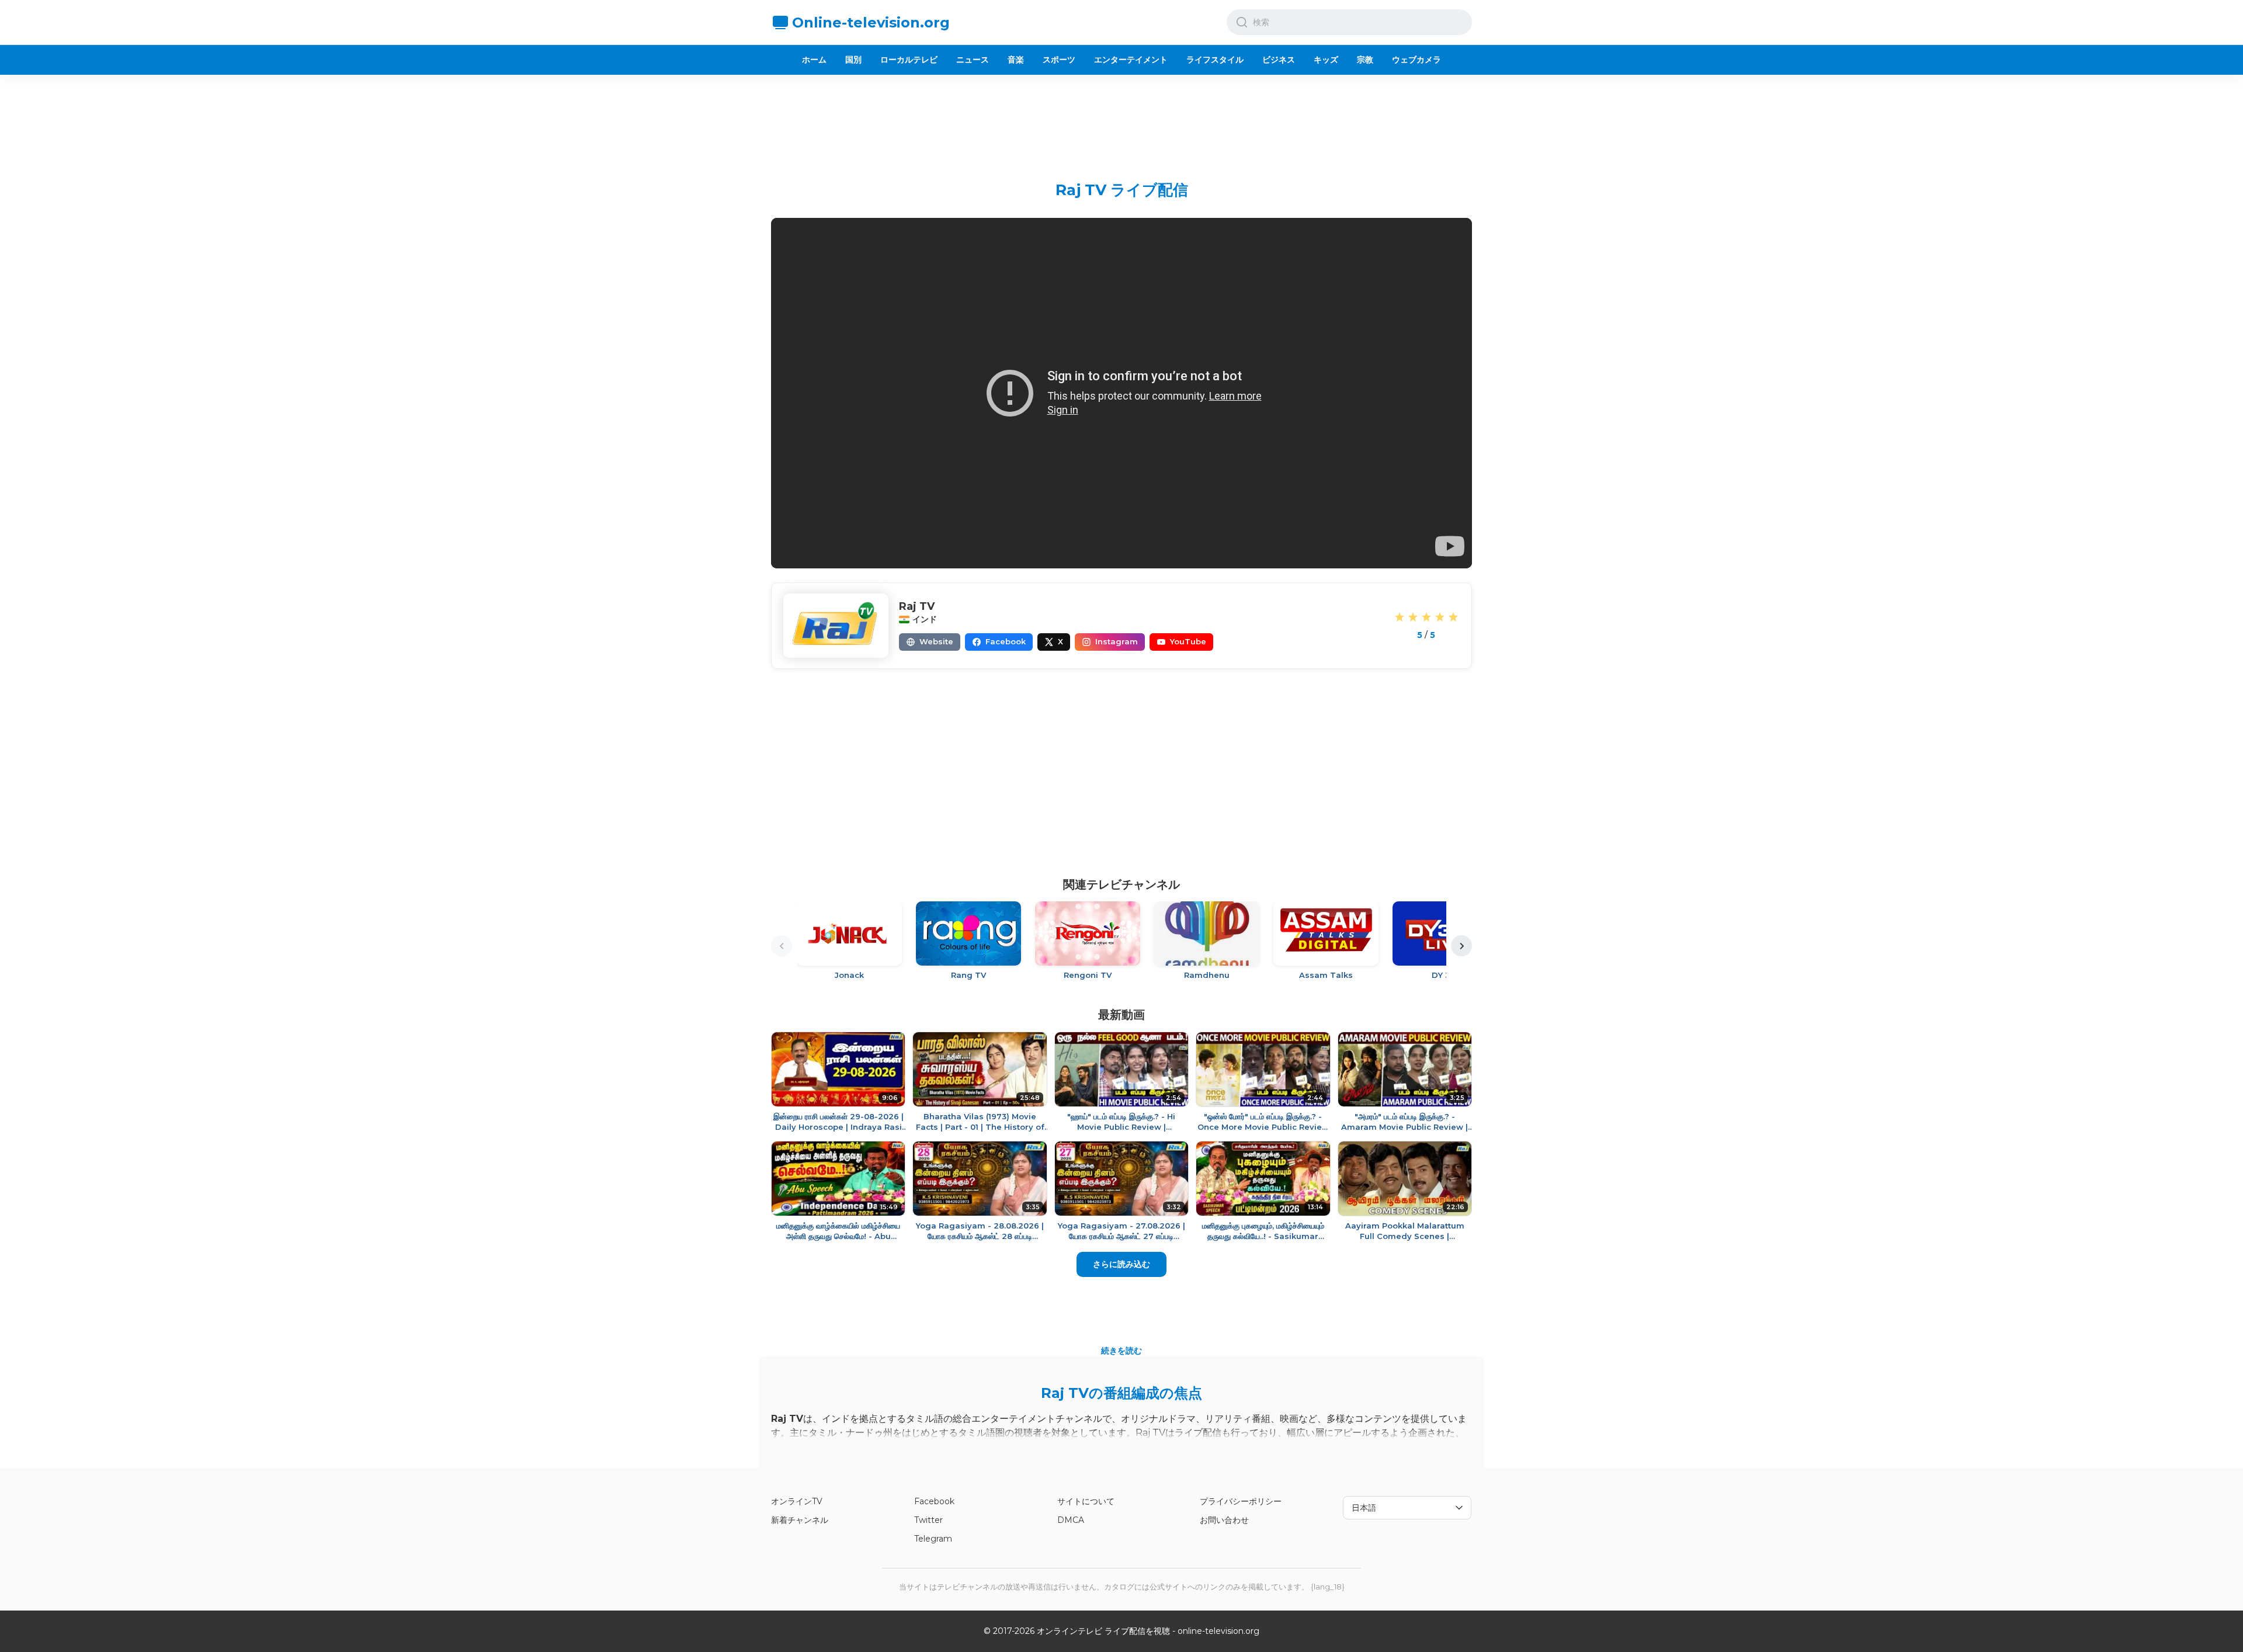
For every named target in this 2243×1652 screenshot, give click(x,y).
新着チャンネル (800, 1520)
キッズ (1326, 60)
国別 (853, 60)
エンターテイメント (1131, 60)
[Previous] (782, 946)
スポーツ (1059, 60)
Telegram (933, 1539)
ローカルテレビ (909, 60)
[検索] (1242, 22)
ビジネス (1279, 60)
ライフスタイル (1215, 60)
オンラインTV (797, 1501)
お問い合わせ (1224, 1520)
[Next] (1461, 946)
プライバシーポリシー (1241, 1501)
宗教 (1365, 60)
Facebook (934, 1501)
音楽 (1016, 60)
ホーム (814, 60)
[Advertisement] (1121, 119)
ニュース (973, 60)
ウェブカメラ (1416, 60)
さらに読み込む (1121, 1264)
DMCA (1071, 1520)
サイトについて (1086, 1501)
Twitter (928, 1520)
